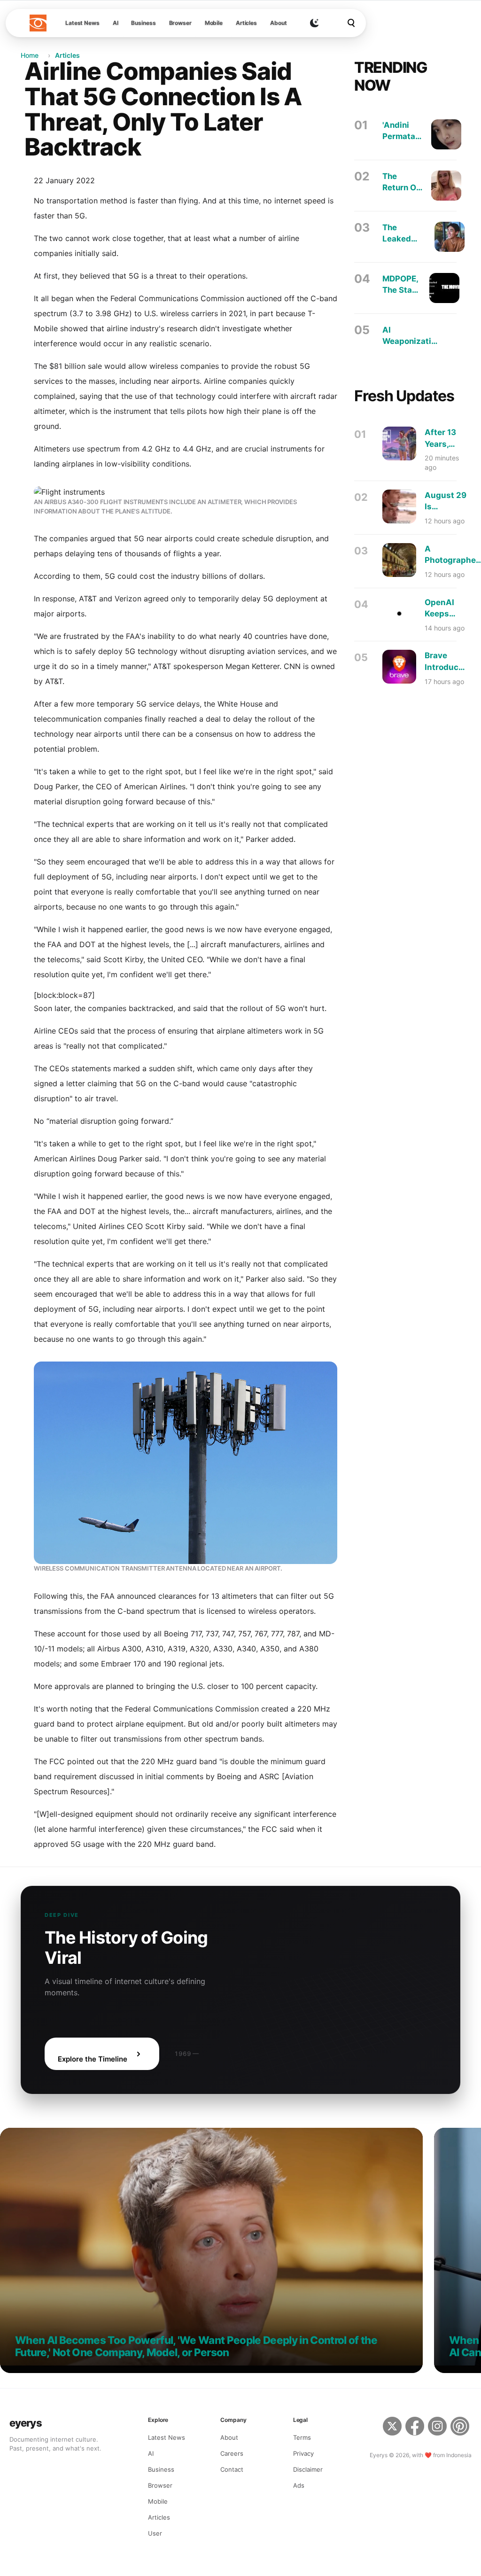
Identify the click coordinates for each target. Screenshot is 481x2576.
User (155, 2533)
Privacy (303, 2453)
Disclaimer (308, 2469)
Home (30, 55)
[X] (392, 2428)
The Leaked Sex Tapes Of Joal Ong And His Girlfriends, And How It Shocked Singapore (404, 234)
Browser (180, 23)
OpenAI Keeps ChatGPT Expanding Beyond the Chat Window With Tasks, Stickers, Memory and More (446, 609)
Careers (232, 2453)
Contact (232, 2469)
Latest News (82, 23)
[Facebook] (415, 2428)
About (278, 23)
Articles (246, 23)
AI (116, 23)
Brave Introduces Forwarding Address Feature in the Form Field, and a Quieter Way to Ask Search (447, 662)
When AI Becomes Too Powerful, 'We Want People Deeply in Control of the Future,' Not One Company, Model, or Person (196, 2346)
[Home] (38, 23)
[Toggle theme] (314, 23)
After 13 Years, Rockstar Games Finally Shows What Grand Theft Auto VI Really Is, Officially (443, 439)
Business (143, 23)
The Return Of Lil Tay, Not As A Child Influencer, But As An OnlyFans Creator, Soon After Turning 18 (403, 183)
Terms (302, 2437)
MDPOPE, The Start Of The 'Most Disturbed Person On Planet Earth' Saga (402, 285)
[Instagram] (437, 2428)
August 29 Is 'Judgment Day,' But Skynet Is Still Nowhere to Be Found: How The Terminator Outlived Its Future (446, 502)
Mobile (214, 23)
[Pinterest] (461, 2428)
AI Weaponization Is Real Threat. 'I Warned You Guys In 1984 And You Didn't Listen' (411, 336)
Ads (299, 2485)
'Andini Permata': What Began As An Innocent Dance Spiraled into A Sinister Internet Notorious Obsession (403, 131)
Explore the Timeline (93, 2059)
